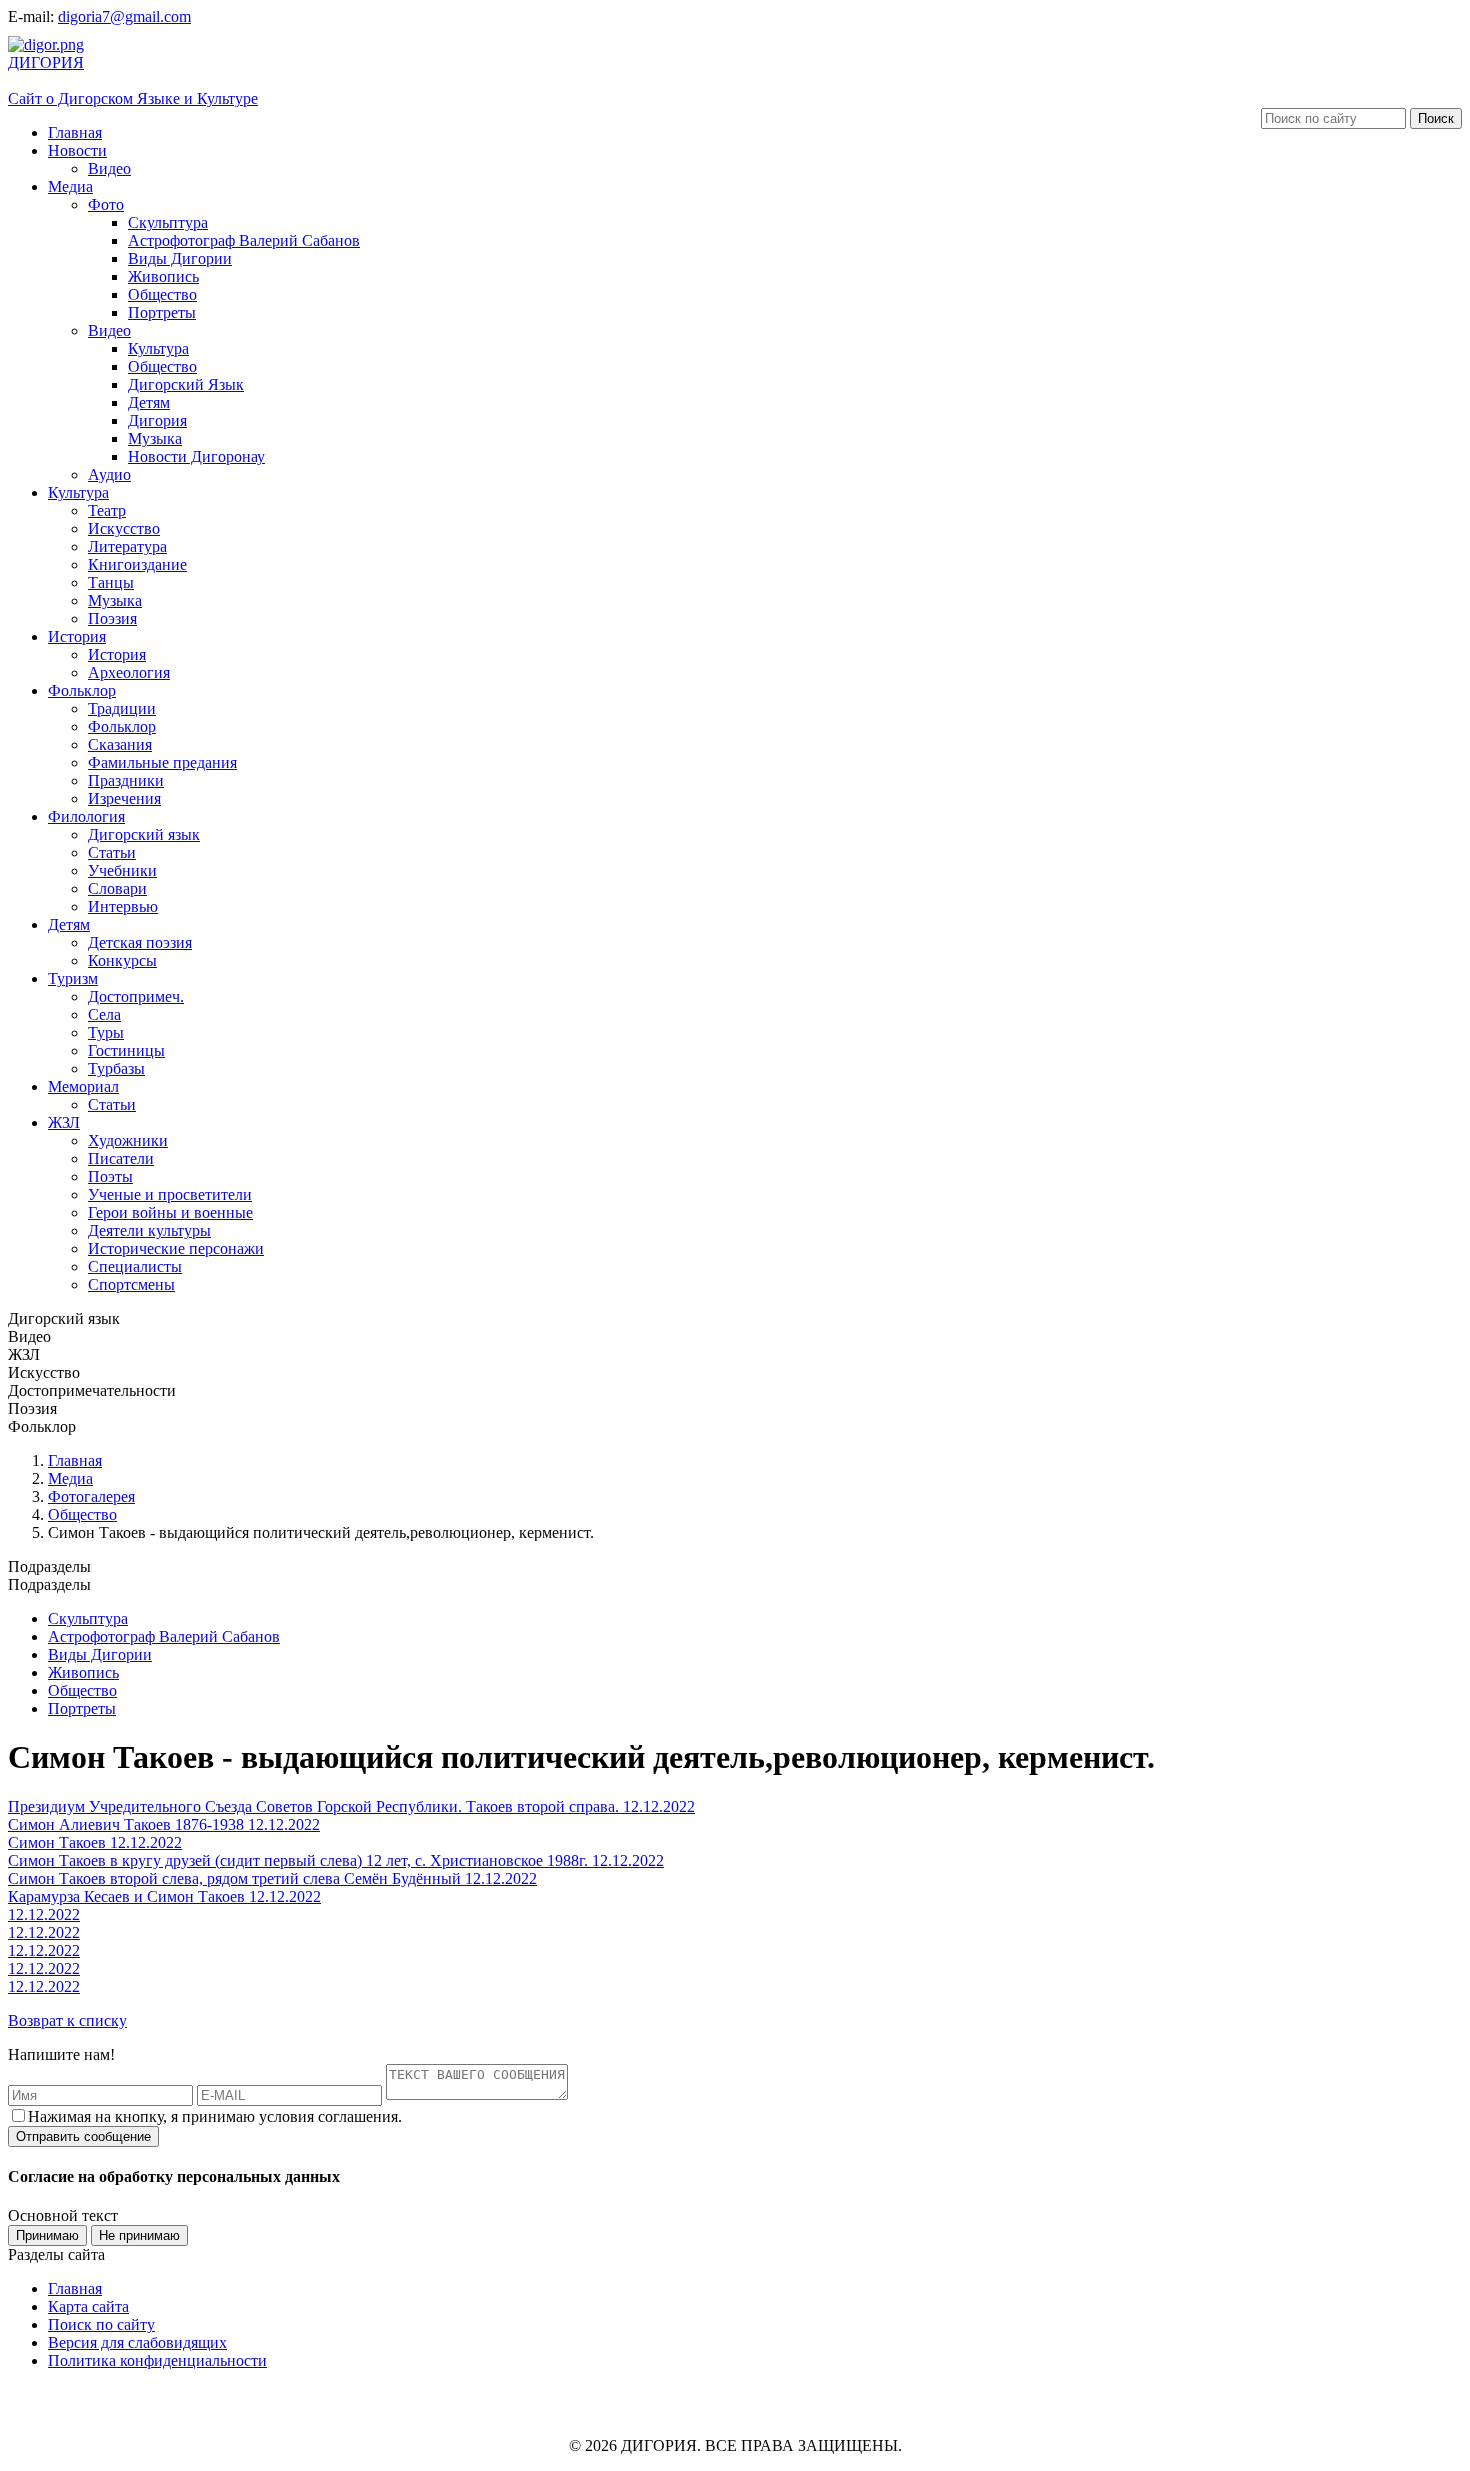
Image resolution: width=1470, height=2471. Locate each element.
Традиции (122, 708)
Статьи (112, 852)
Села (104, 1014)
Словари (117, 888)
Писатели (121, 1158)
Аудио (109, 474)
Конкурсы (122, 960)
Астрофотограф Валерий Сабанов (244, 240)
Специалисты (135, 1266)
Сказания (120, 744)
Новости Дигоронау (196, 456)
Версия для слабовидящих (137, 2342)
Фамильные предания (162, 762)
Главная (75, 132)
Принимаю (47, 2235)
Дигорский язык (144, 834)
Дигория (157, 420)
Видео (109, 168)
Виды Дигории (180, 258)
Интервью (123, 906)
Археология (129, 672)
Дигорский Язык (186, 384)
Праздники (126, 780)
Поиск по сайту (101, 2324)
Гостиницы (126, 1050)
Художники (128, 1140)
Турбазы (116, 1068)
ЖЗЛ (64, 1122)
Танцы (111, 582)
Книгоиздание (137, 564)
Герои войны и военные (170, 1212)
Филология (86, 816)
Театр (107, 510)
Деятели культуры (149, 1230)
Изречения (124, 798)
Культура (158, 348)
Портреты (162, 312)
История (77, 636)
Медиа (70, 186)
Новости (77, 150)
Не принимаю (139, 2235)
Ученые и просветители (170, 1194)
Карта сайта (88, 2306)
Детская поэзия (140, 942)
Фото (106, 204)
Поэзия (112, 618)
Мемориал (83, 1086)
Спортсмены (131, 1284)
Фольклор (82, 690)
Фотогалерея (91, 1496)
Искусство (124, 528)
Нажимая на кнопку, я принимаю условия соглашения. (215, 2116)
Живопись (163, 276)
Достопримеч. (136, 996)
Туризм (73, 978)
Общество (162, 294)
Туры (106, 1032)
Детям (149, 402)
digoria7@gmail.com (124, 16)
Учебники (122, 870)
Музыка (155, 438)
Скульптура (168, 222)
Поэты (110, 1176)
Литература (127, 546)
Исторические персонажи (176, 1248)
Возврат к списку (67, 2020)
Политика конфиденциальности (157, 2360)
